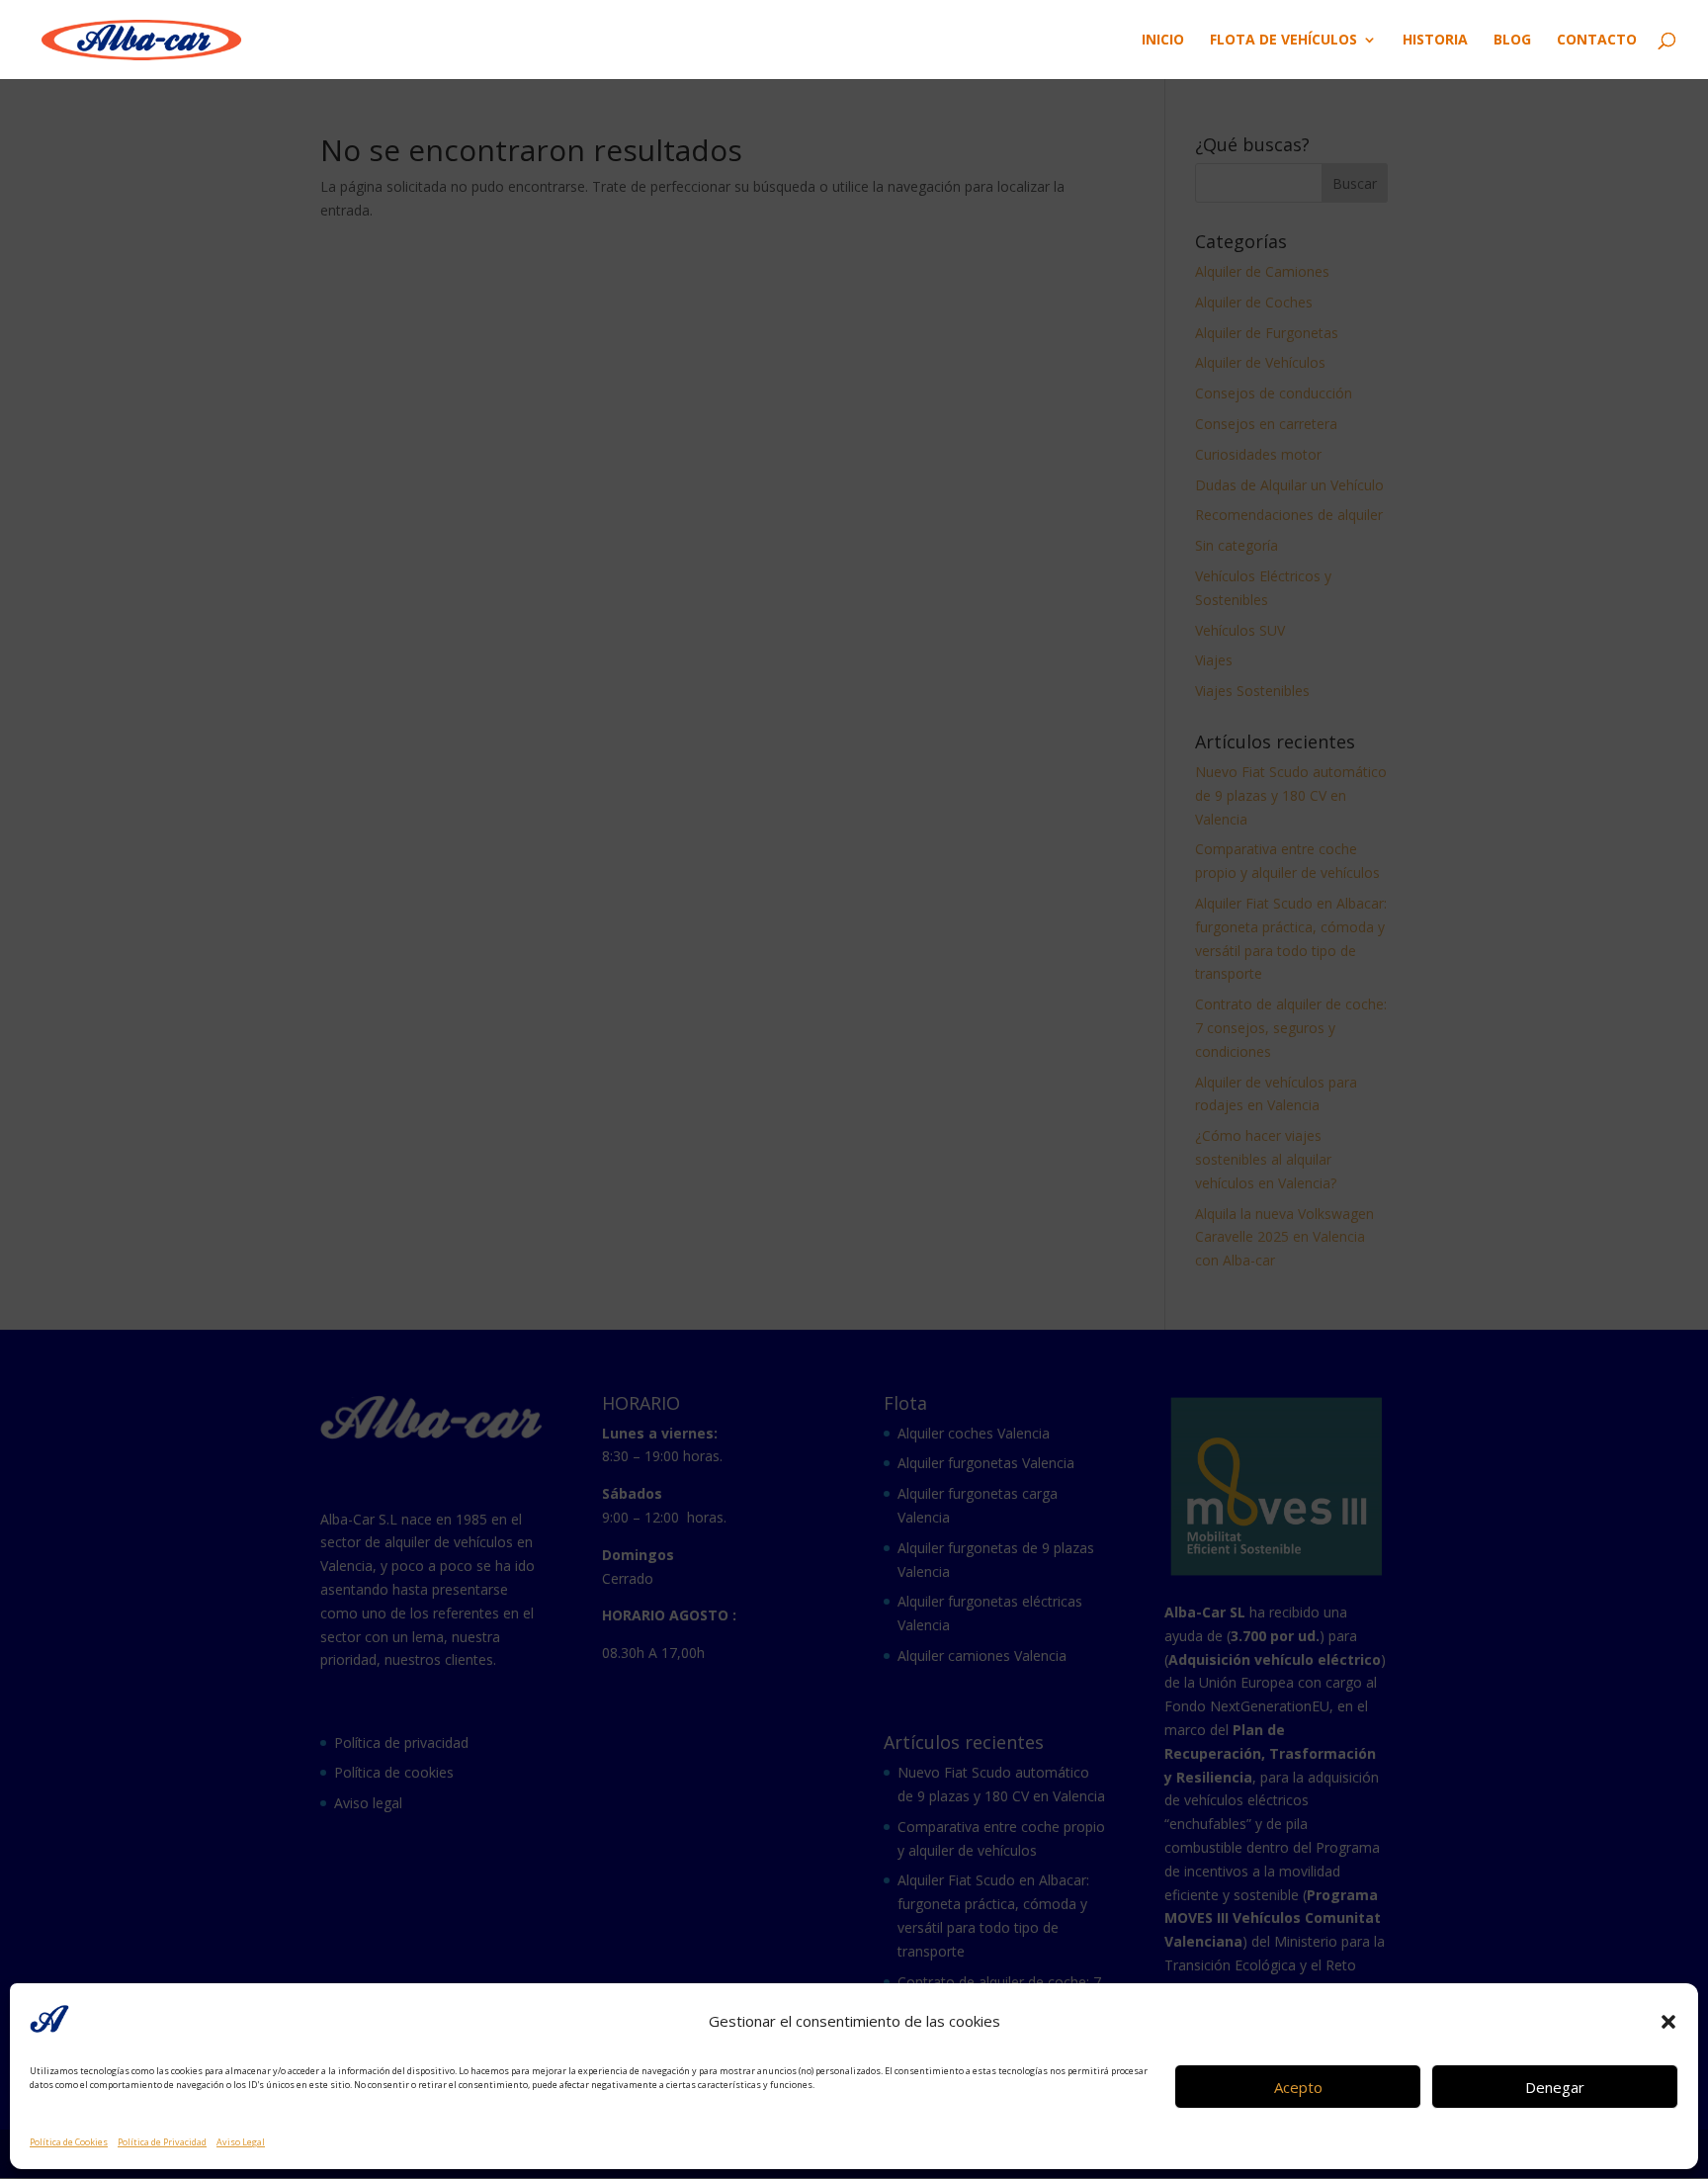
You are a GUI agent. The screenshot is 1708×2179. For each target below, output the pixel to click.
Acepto (1298, 2087)
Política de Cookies (69, 2142)
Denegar (1555, 2087)
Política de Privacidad (162, 2142)
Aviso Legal (241, 2142)
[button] (1668, 2022)
